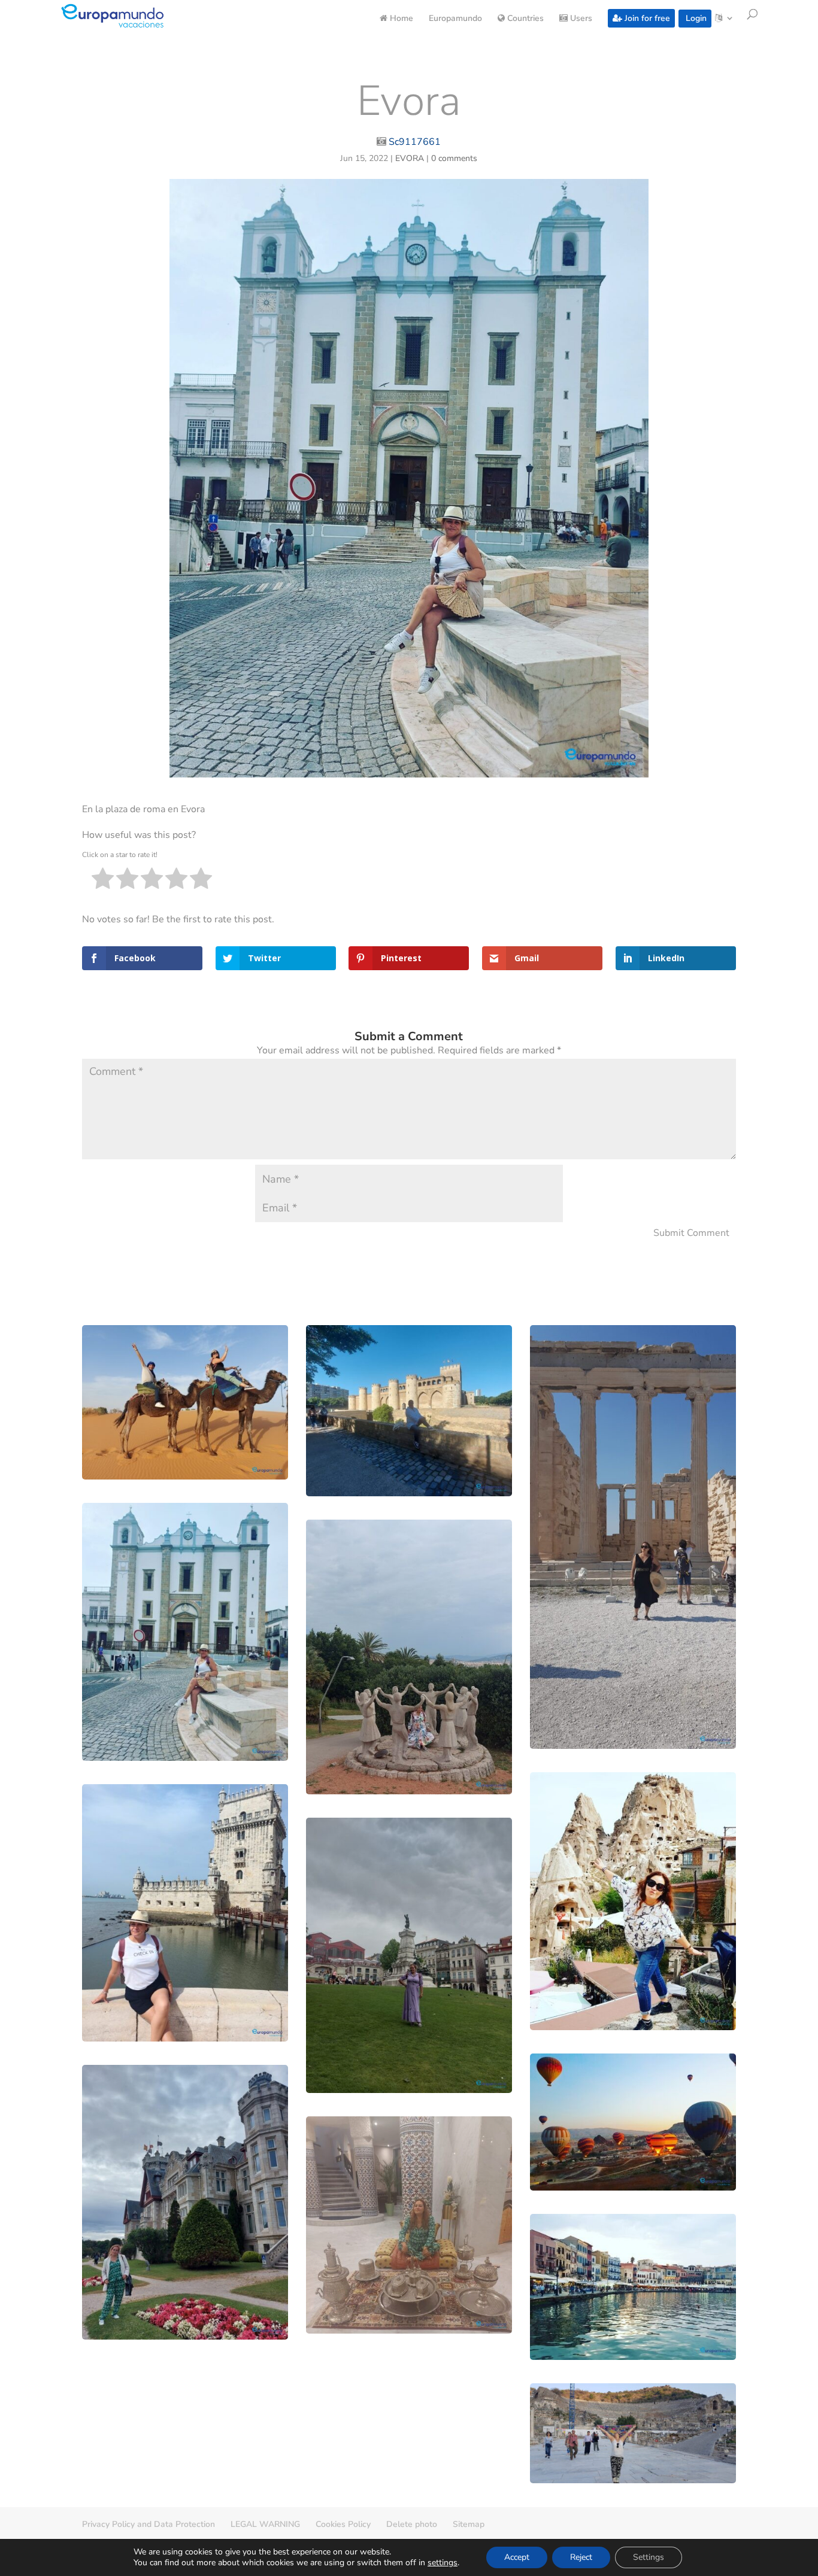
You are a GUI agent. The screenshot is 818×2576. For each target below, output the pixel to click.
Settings (649, 2557)
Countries (524, 19)
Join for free (646, 18)
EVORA (410, 158)
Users (580, 19)
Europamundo (455, 19)
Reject (581, 2557)
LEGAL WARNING (265, 2524)
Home (400, 19)
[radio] (103, 881)
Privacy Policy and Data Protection (149, 2524)
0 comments (454, 158)
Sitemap (469, 2524)
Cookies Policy (343, 2524)
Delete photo (412, 2524)
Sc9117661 (415, 142)
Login (695, 18)
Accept (517, 2557)
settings (443, 2563)
